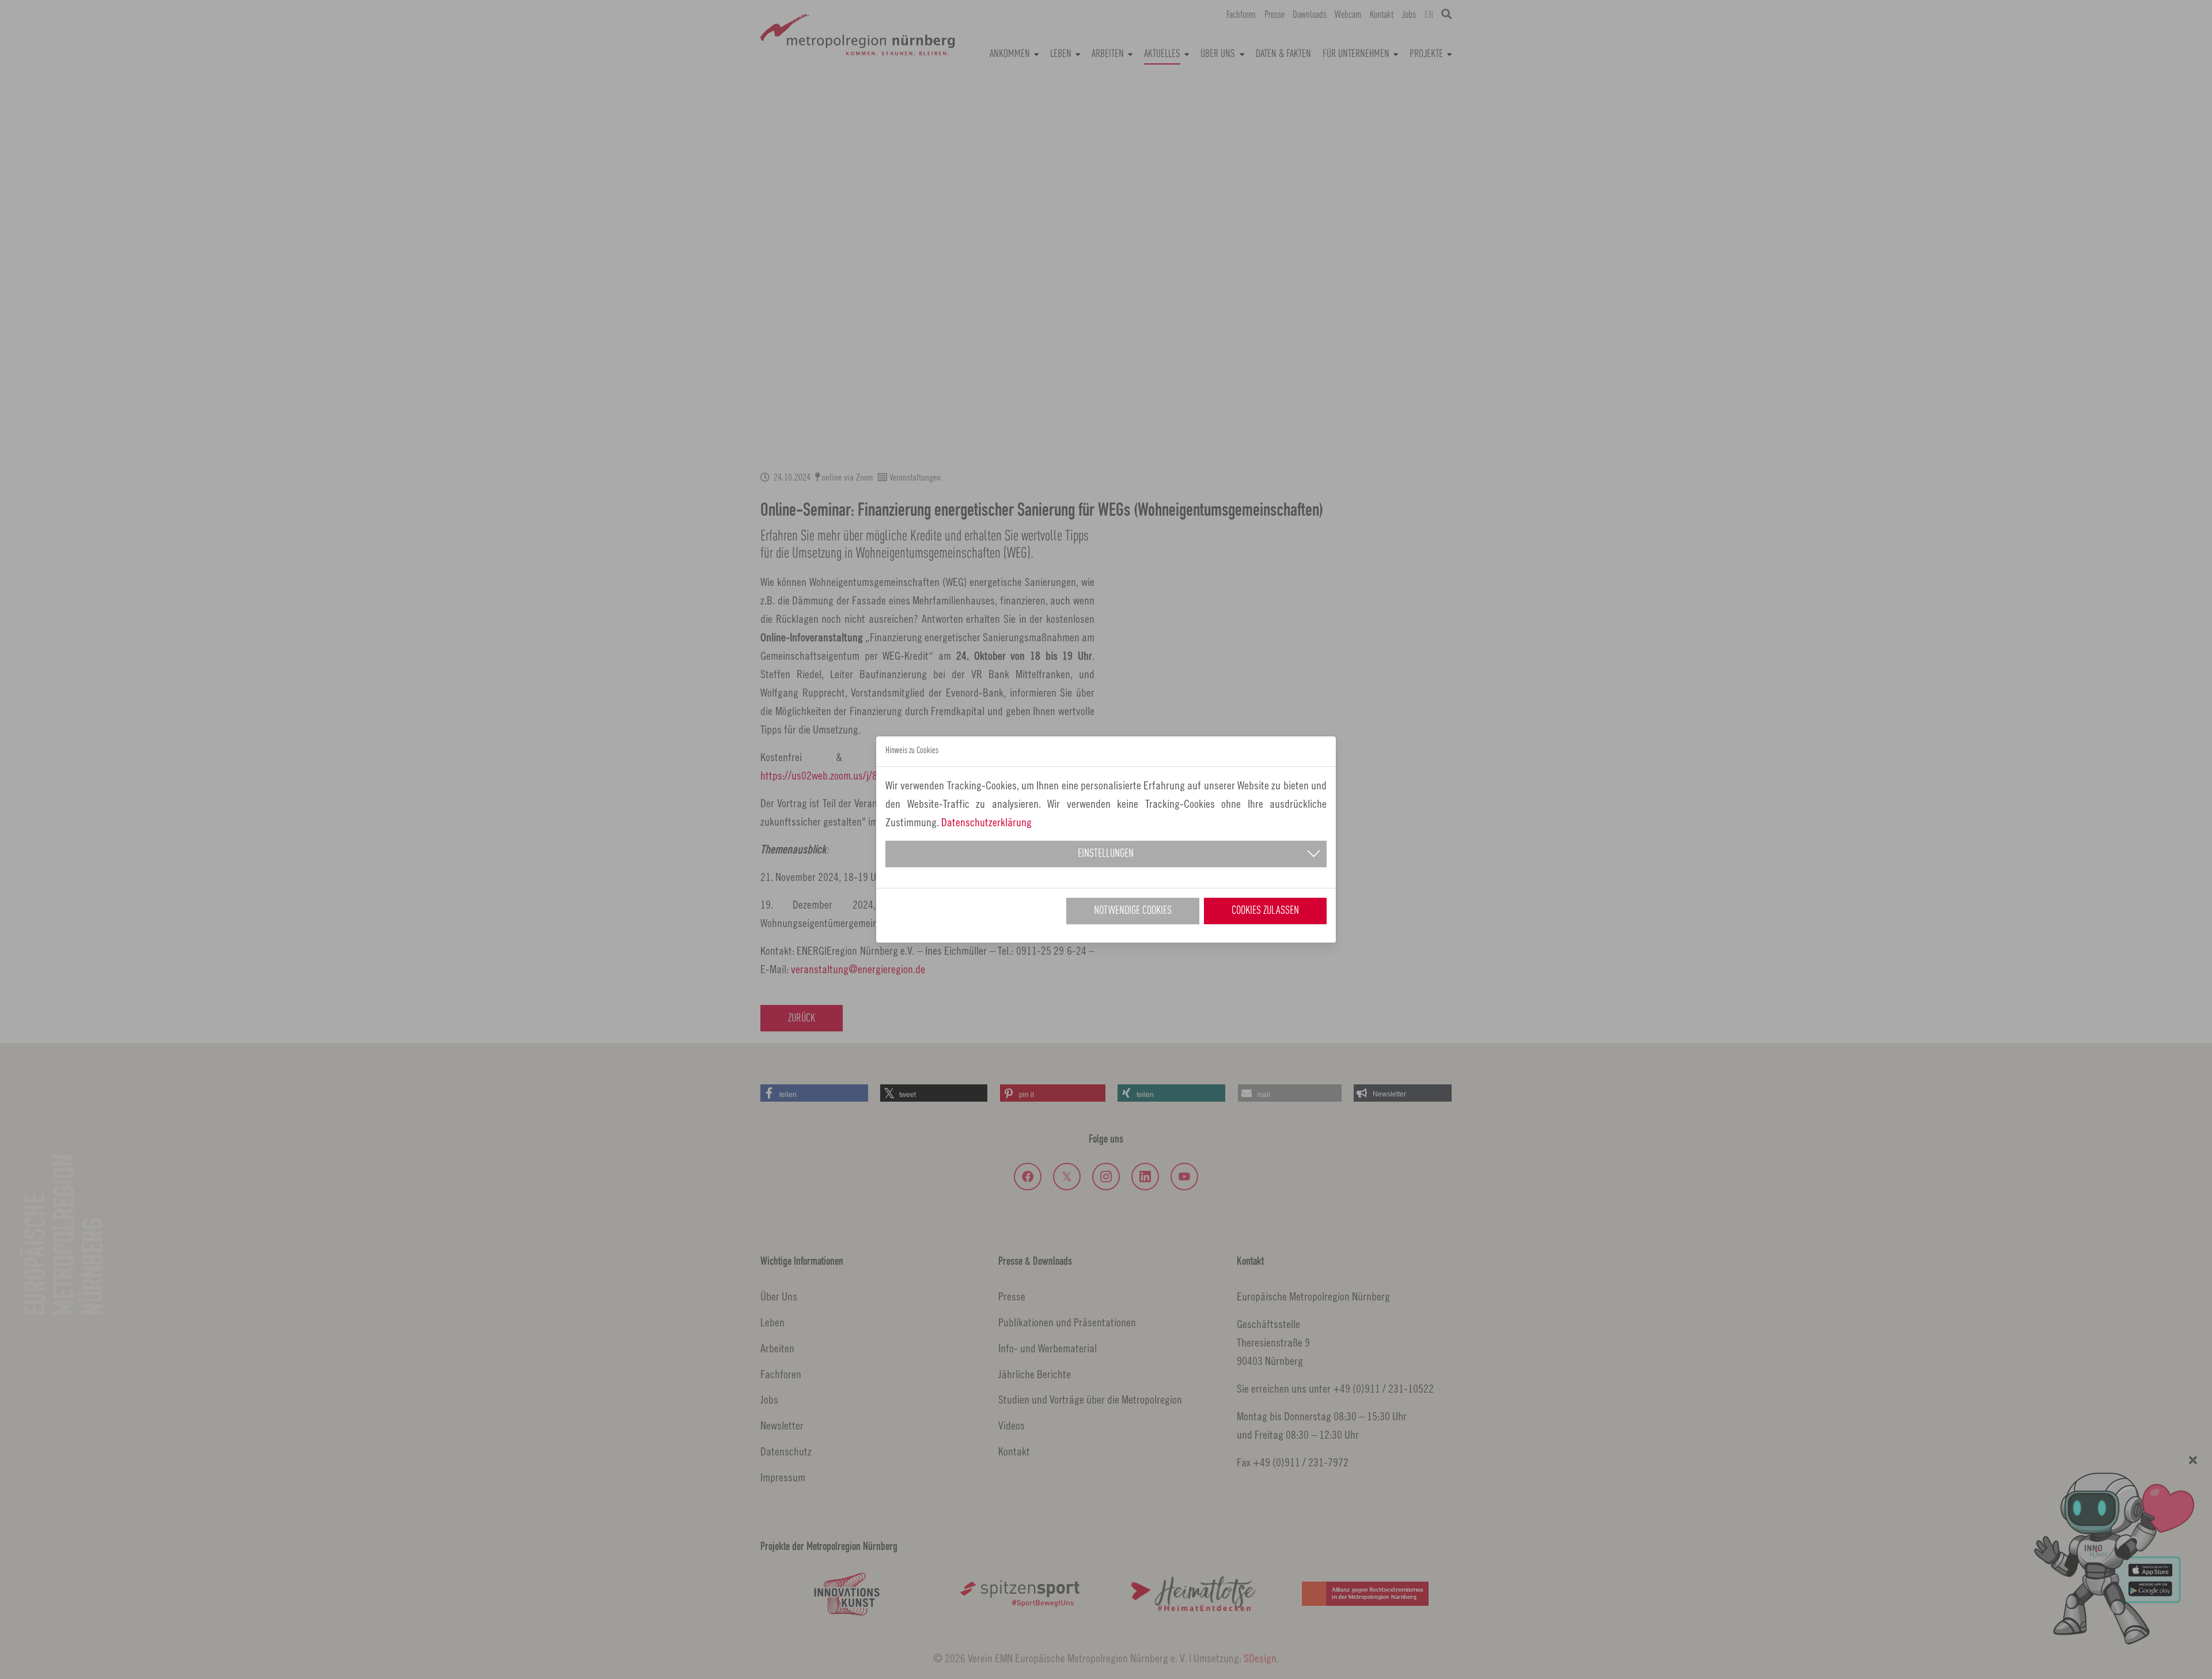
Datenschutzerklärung (986, 822)
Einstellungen (1106, 854)
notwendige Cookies (1133, 911)
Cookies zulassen (1265, 911)
